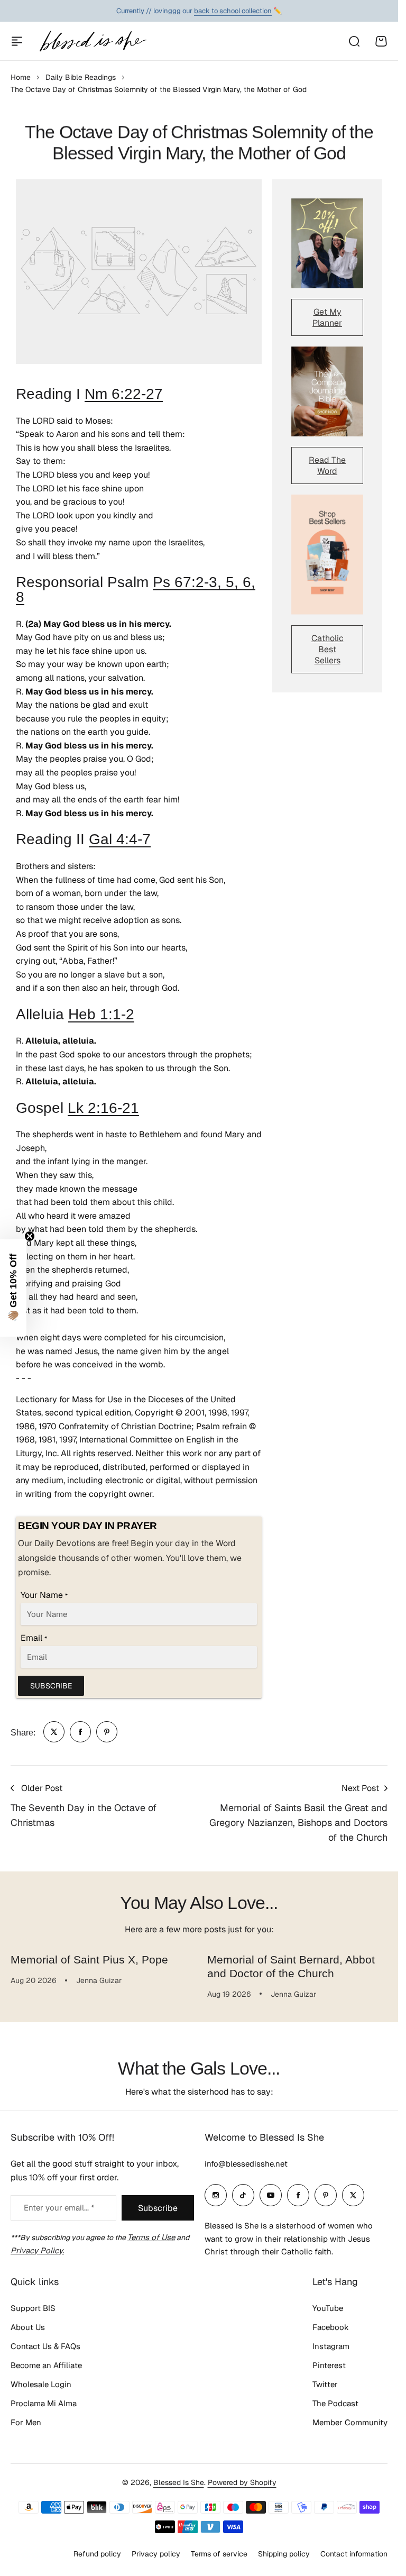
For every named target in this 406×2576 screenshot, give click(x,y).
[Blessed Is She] (93, 41)
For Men (26, 2422)
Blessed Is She (179, 2482)
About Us (28, 2327)
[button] (13, 1288)
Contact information (354, 2554)
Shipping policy (284, 2554)
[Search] (354, 41)
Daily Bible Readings (81, 77)
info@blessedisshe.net (246, 2164)
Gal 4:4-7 (120, 839)
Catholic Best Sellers (327, 649)
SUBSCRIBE (51, 1686)
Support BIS (33, 2308)
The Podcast (335, 2403)
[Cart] (381, 41)
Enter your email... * (59, 2208)
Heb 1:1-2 (101, 1014)
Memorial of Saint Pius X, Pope (89, 1960)
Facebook (331, 2327)
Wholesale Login (41, 2384)
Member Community (350, 2422)
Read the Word (327, 465)
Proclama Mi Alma (44, 2403)
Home (21, 77)
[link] (54, 1732)
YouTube (328, 2308)
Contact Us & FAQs (45, 2346)
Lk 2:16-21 (103, 1108)
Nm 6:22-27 (124, 394)
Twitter (325, 2384)
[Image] (327, 243)
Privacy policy (156, 2554)
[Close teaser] (30, 1236)
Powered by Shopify (242, 2482)
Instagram (331, 2346)
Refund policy (97, 2554)
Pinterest (329, 2365)
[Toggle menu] (17, 41)
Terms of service (219, 2554)
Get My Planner (327, 317)
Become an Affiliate (46, 2365)
